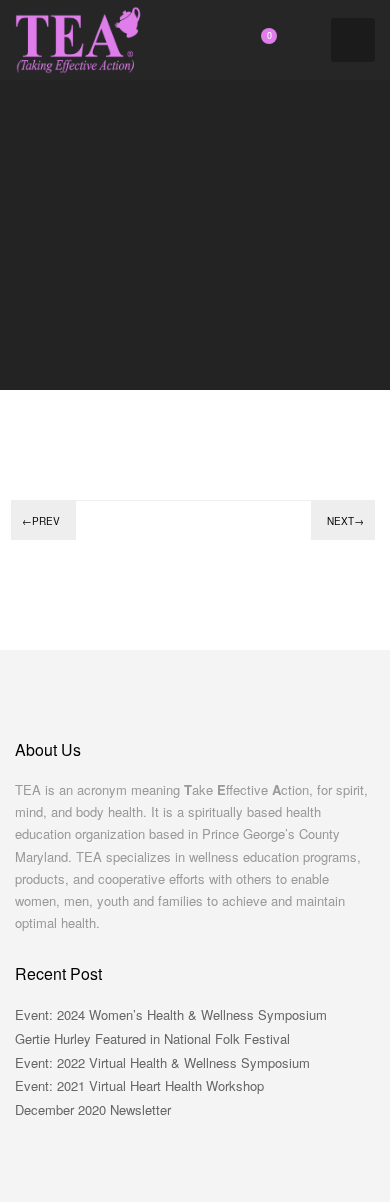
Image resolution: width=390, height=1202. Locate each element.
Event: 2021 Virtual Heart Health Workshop (139, 1085)
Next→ (345, 521)
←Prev (41, 521)
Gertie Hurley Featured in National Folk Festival (152, 1038)
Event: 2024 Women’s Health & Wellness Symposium (171, 1014)
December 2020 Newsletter (93, 1109)
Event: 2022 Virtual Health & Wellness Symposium (162, 1062)
